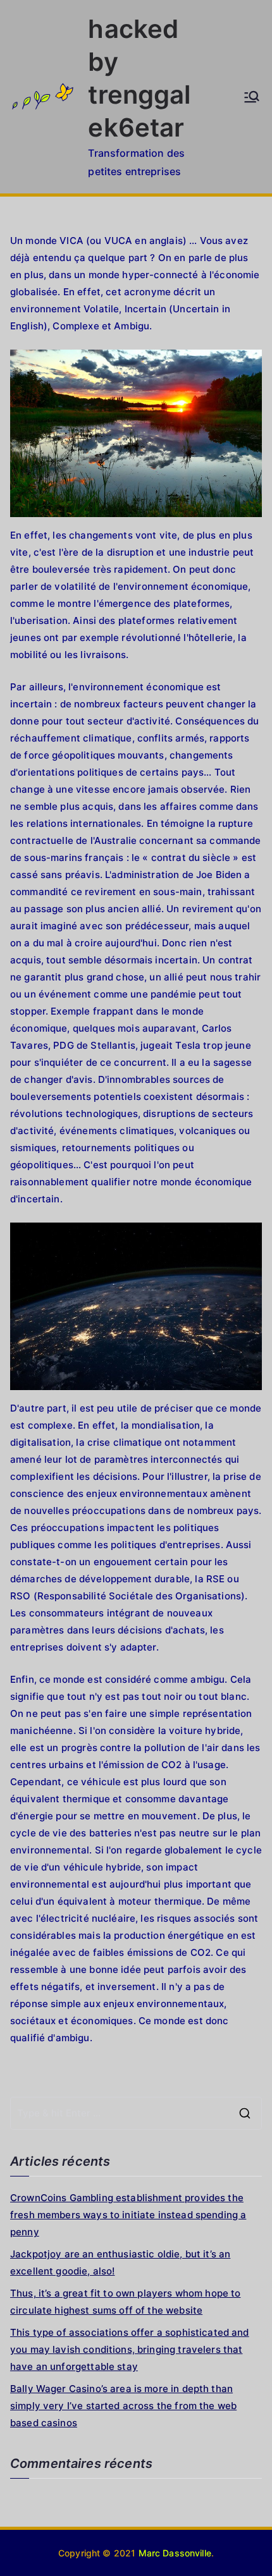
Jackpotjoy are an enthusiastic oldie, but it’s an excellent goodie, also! (120, 2262)
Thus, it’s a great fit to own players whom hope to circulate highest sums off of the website (126, 2302)
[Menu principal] (252, 97)
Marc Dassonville (175, 2553)
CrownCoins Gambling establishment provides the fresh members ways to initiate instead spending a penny (128, 2215)
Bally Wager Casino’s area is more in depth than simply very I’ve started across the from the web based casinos (123, 2406)
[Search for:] (136, 2113)
